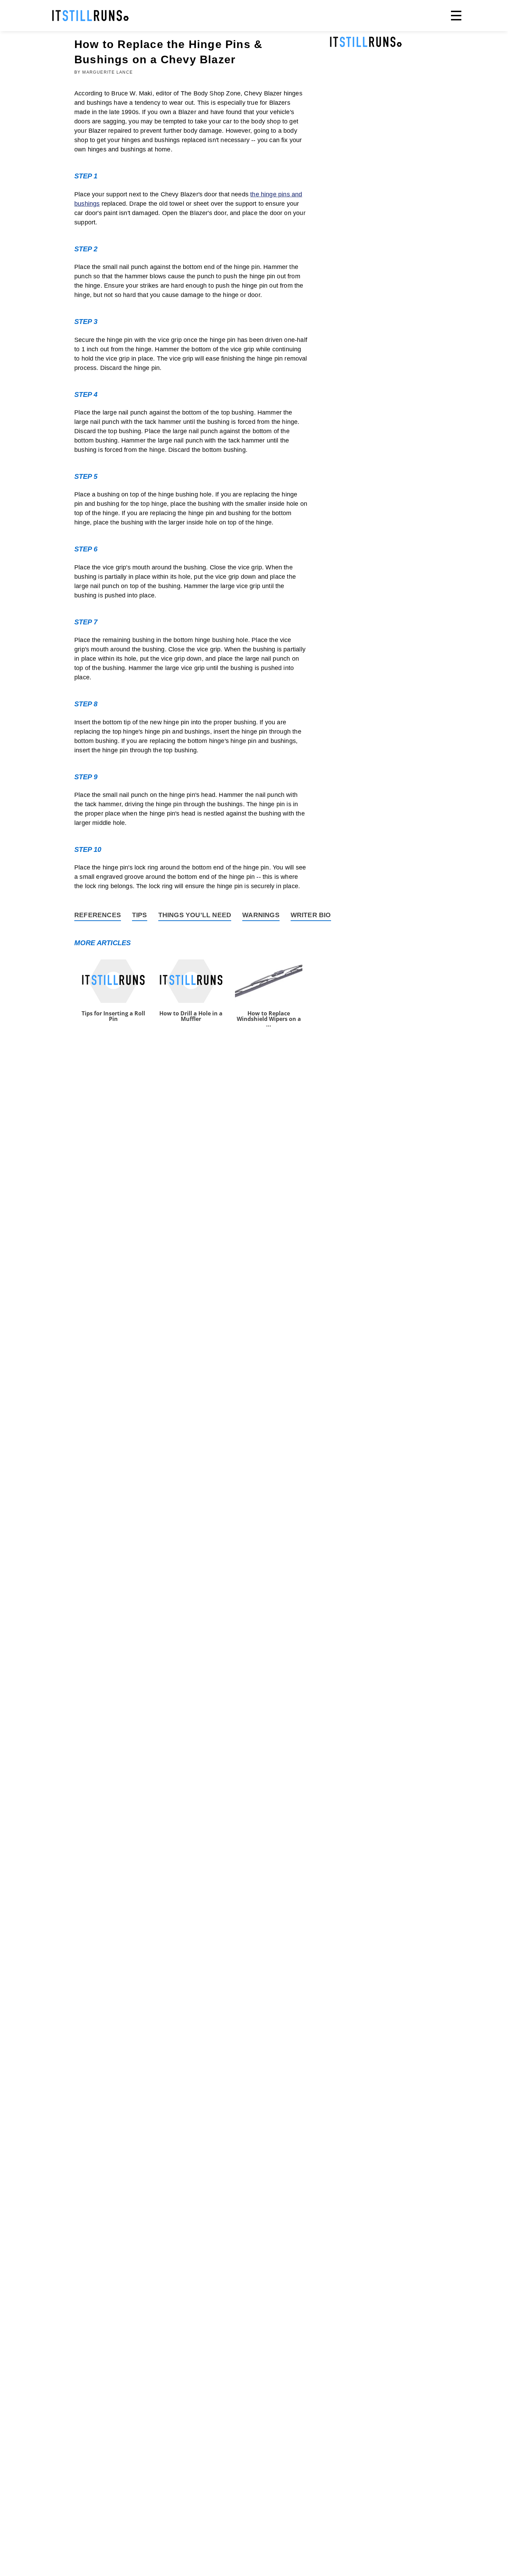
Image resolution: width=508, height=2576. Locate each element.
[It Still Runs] (91, 16)
